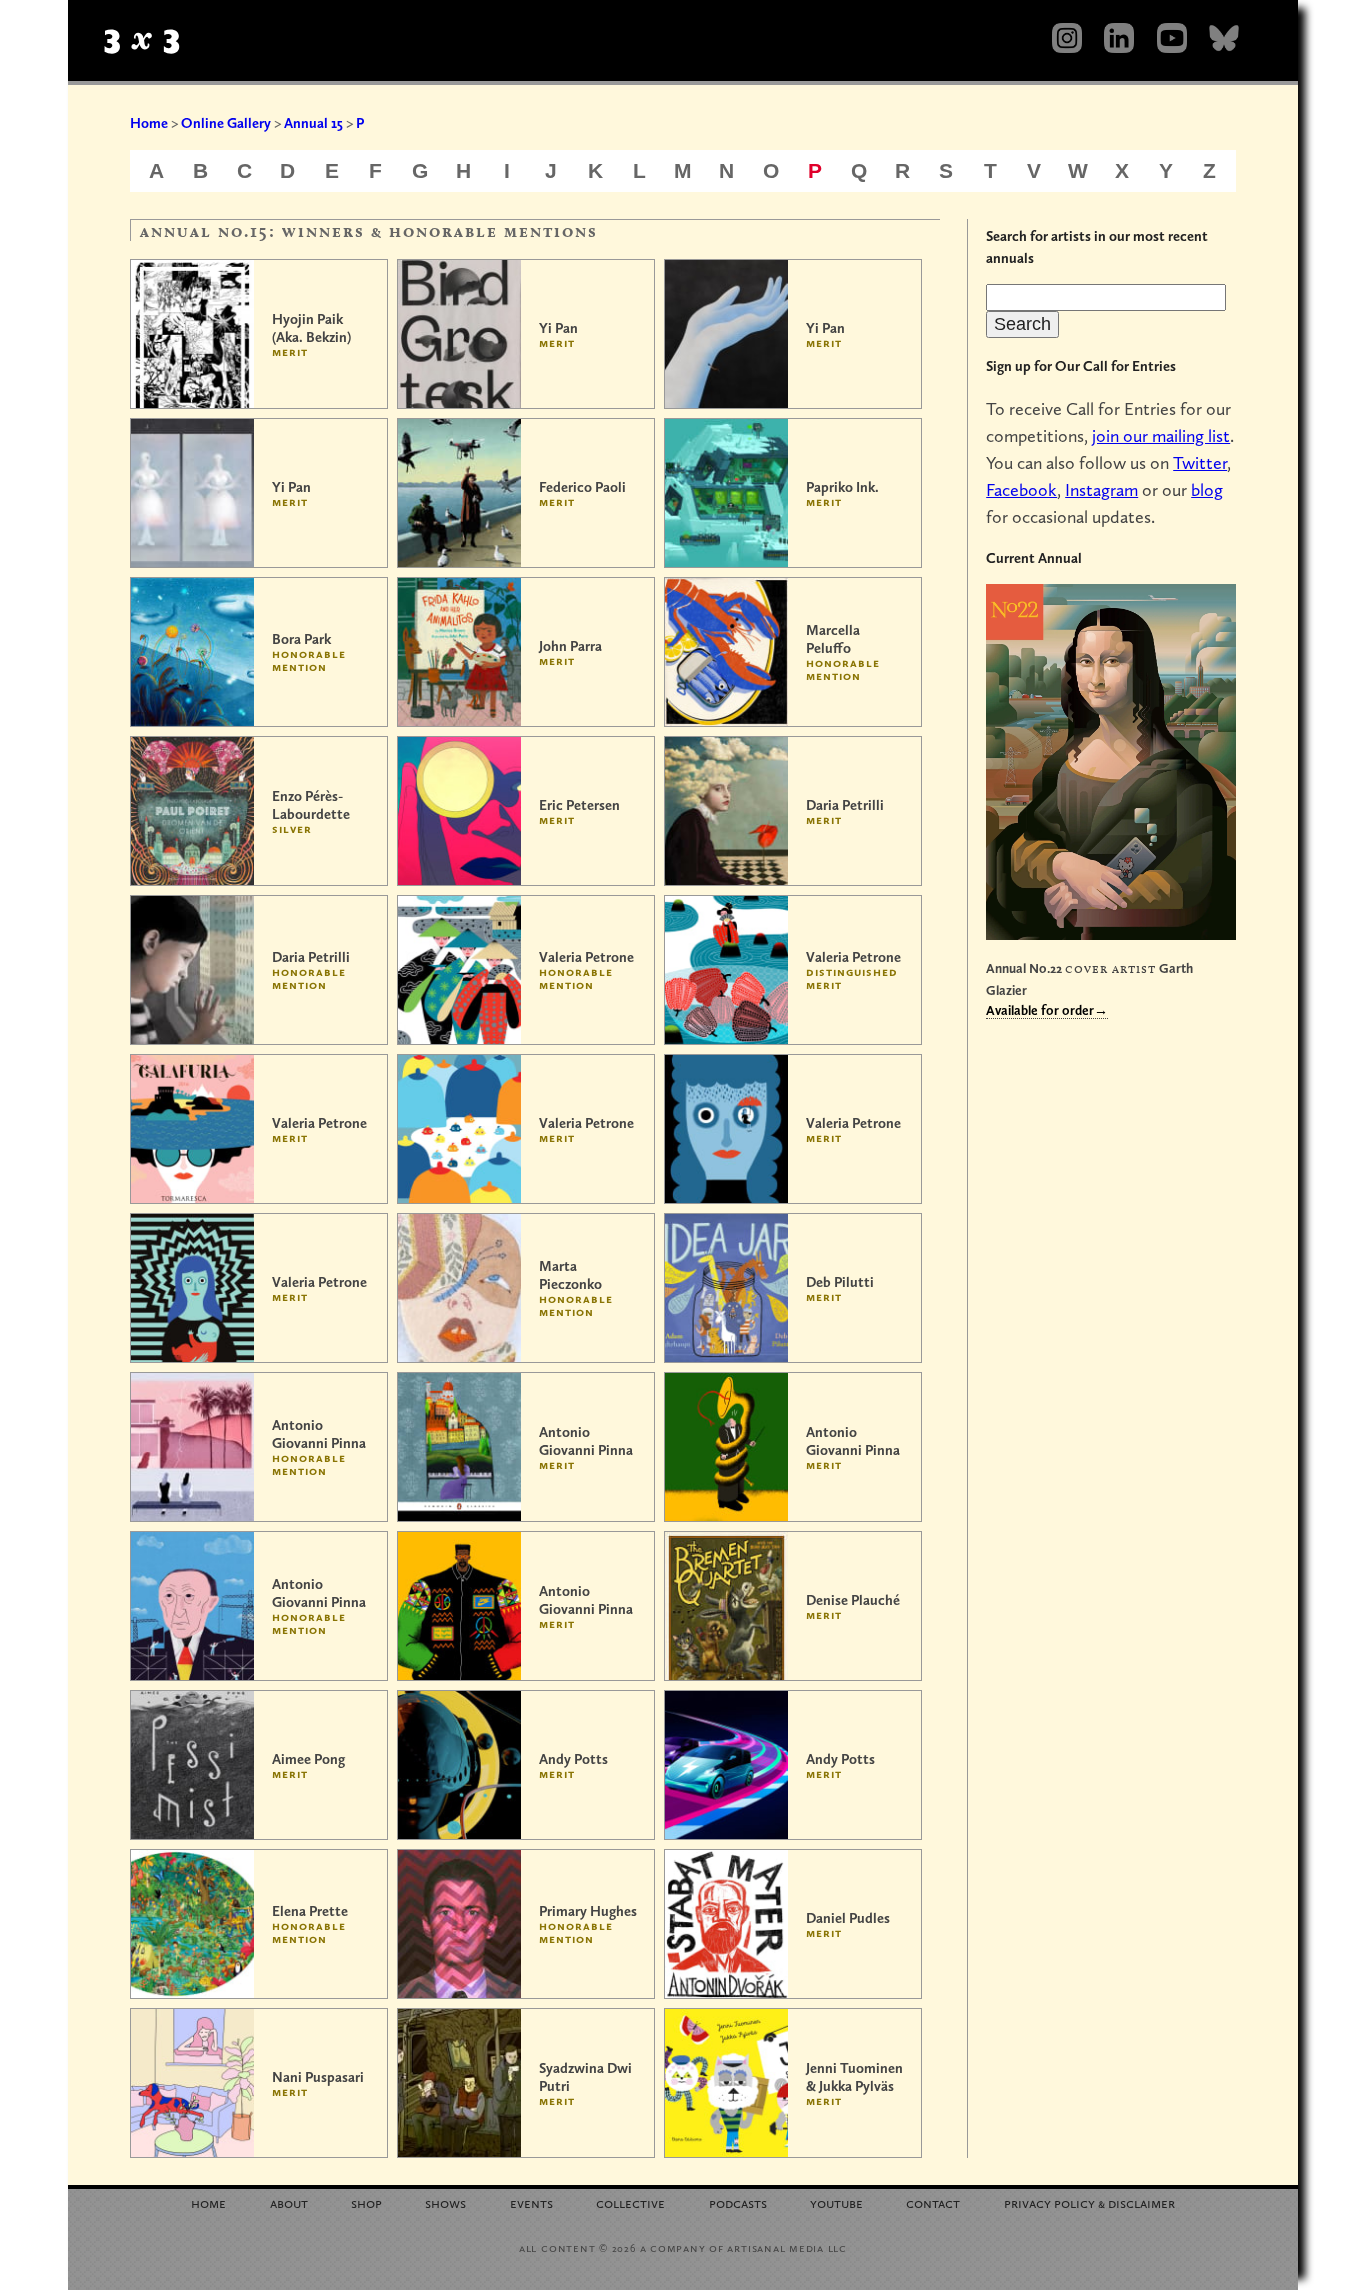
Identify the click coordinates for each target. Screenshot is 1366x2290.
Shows (445, 2202)
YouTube (836, 2202)
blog (1207, 489)
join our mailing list (1161, 435)
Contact (933, 2202)
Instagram (1101, 489)
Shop (366, 2202)
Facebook (1021, 489)
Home (149, 123)
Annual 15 (313, 123)
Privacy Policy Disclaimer (1089, 2202)
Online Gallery (226, 123)
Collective (630, 2202)
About (289, 2202)
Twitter (1200, 462)
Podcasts (738, 2202)
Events (531, 2202)
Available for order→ (1047, 1010)
